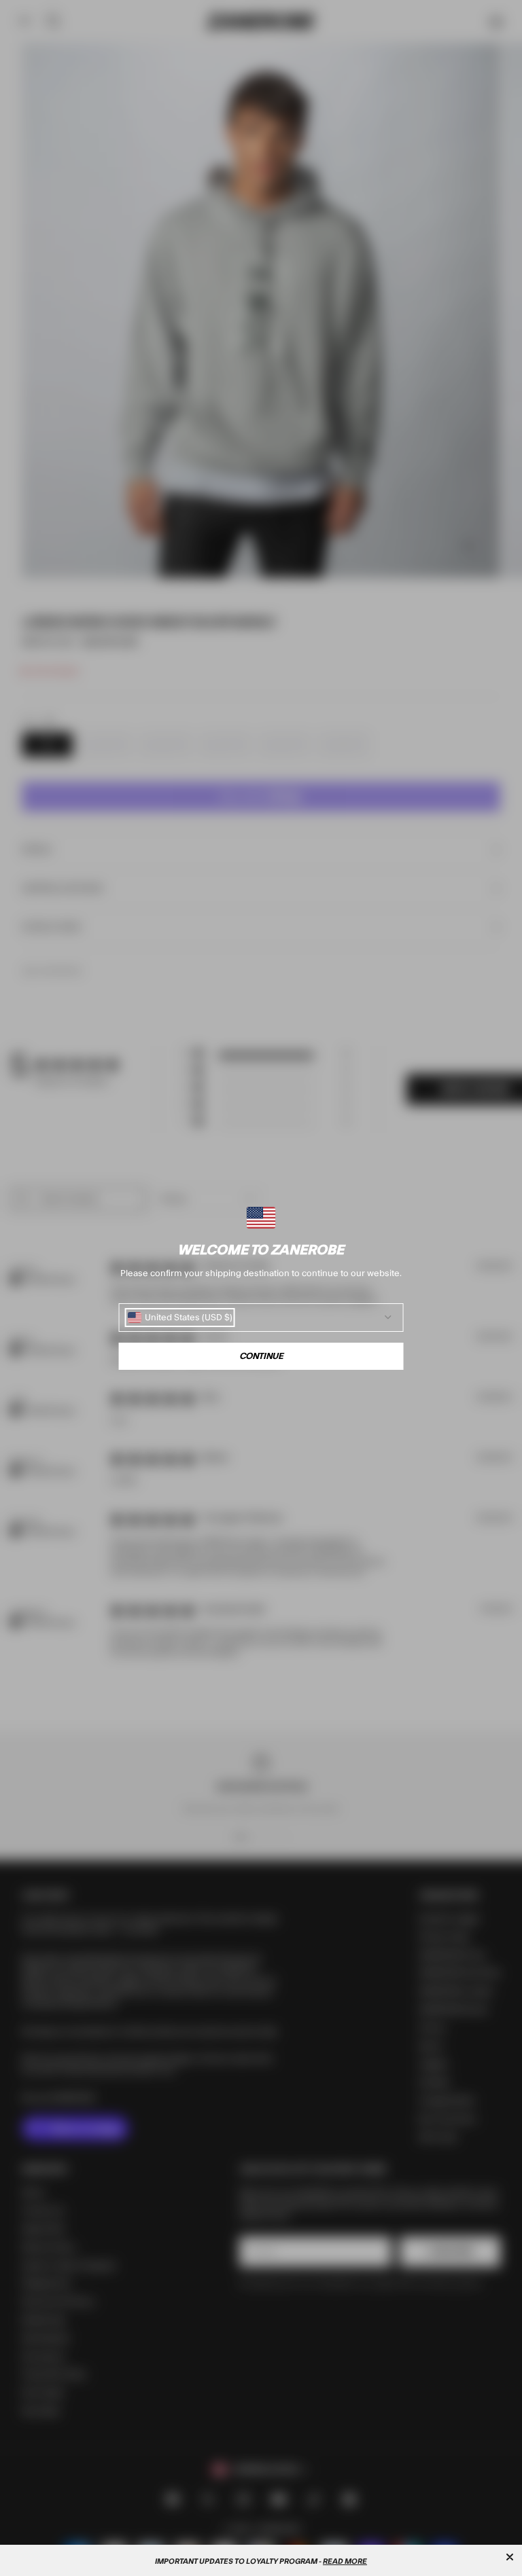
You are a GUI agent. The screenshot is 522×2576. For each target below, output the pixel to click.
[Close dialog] (510, 2557)
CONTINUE (261, 1356)
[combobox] (180, 1318)
